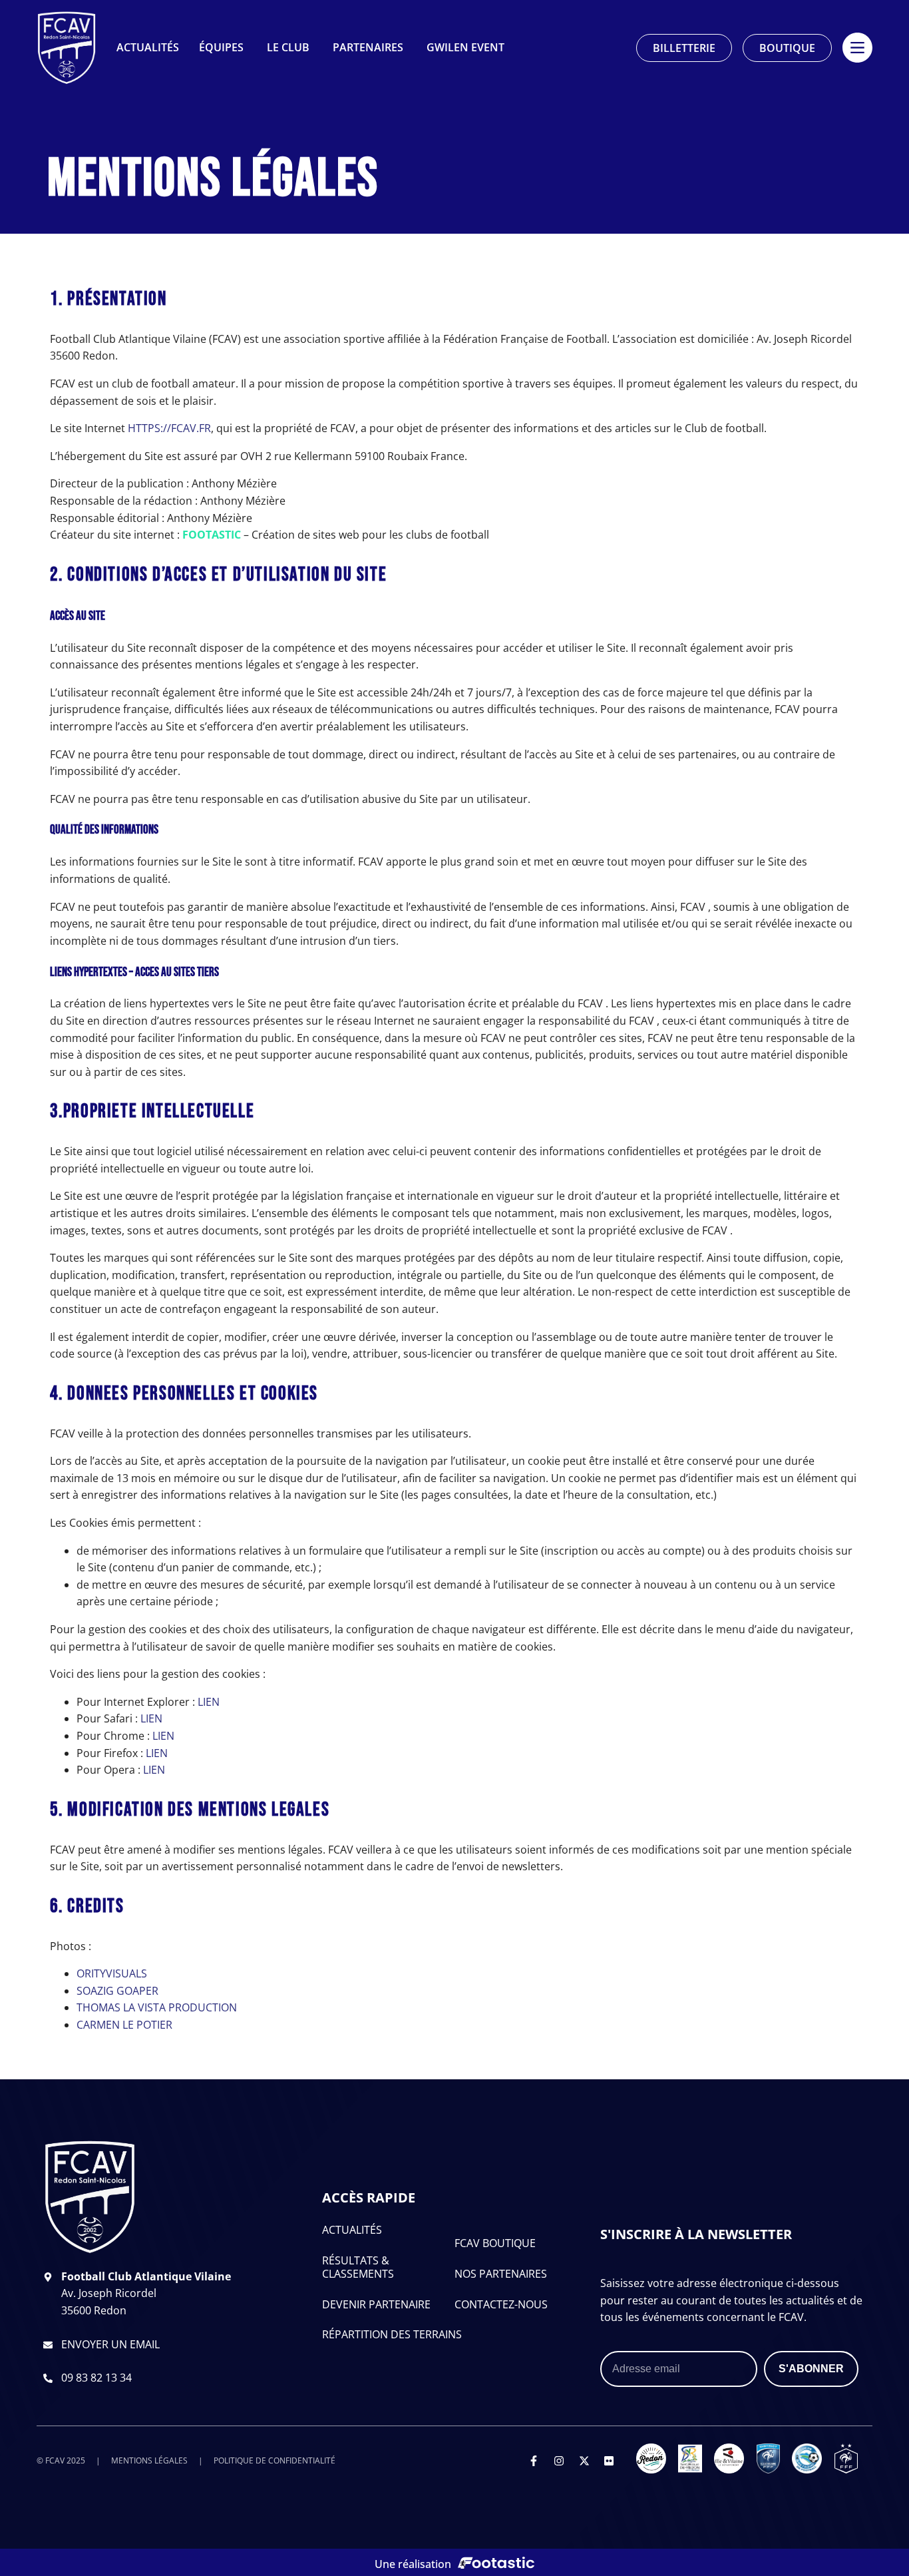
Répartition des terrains (392, 2334)
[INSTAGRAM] (559, 2461)
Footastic (212, 535)
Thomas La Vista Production (157, 2007)
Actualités (352, 2230)
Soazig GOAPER (117, 1991)
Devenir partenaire (376, 2304)
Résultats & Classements (358, 2267)
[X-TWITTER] (584, 2461)
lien (209, 1702)
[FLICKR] (609, 2461)
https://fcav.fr (169, 428)
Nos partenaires (501, 2274)
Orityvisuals (112, 1973)
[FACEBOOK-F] (534, 2461)
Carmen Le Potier (124, 2025)
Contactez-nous (501, 2304)
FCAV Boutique (495, 2243)
